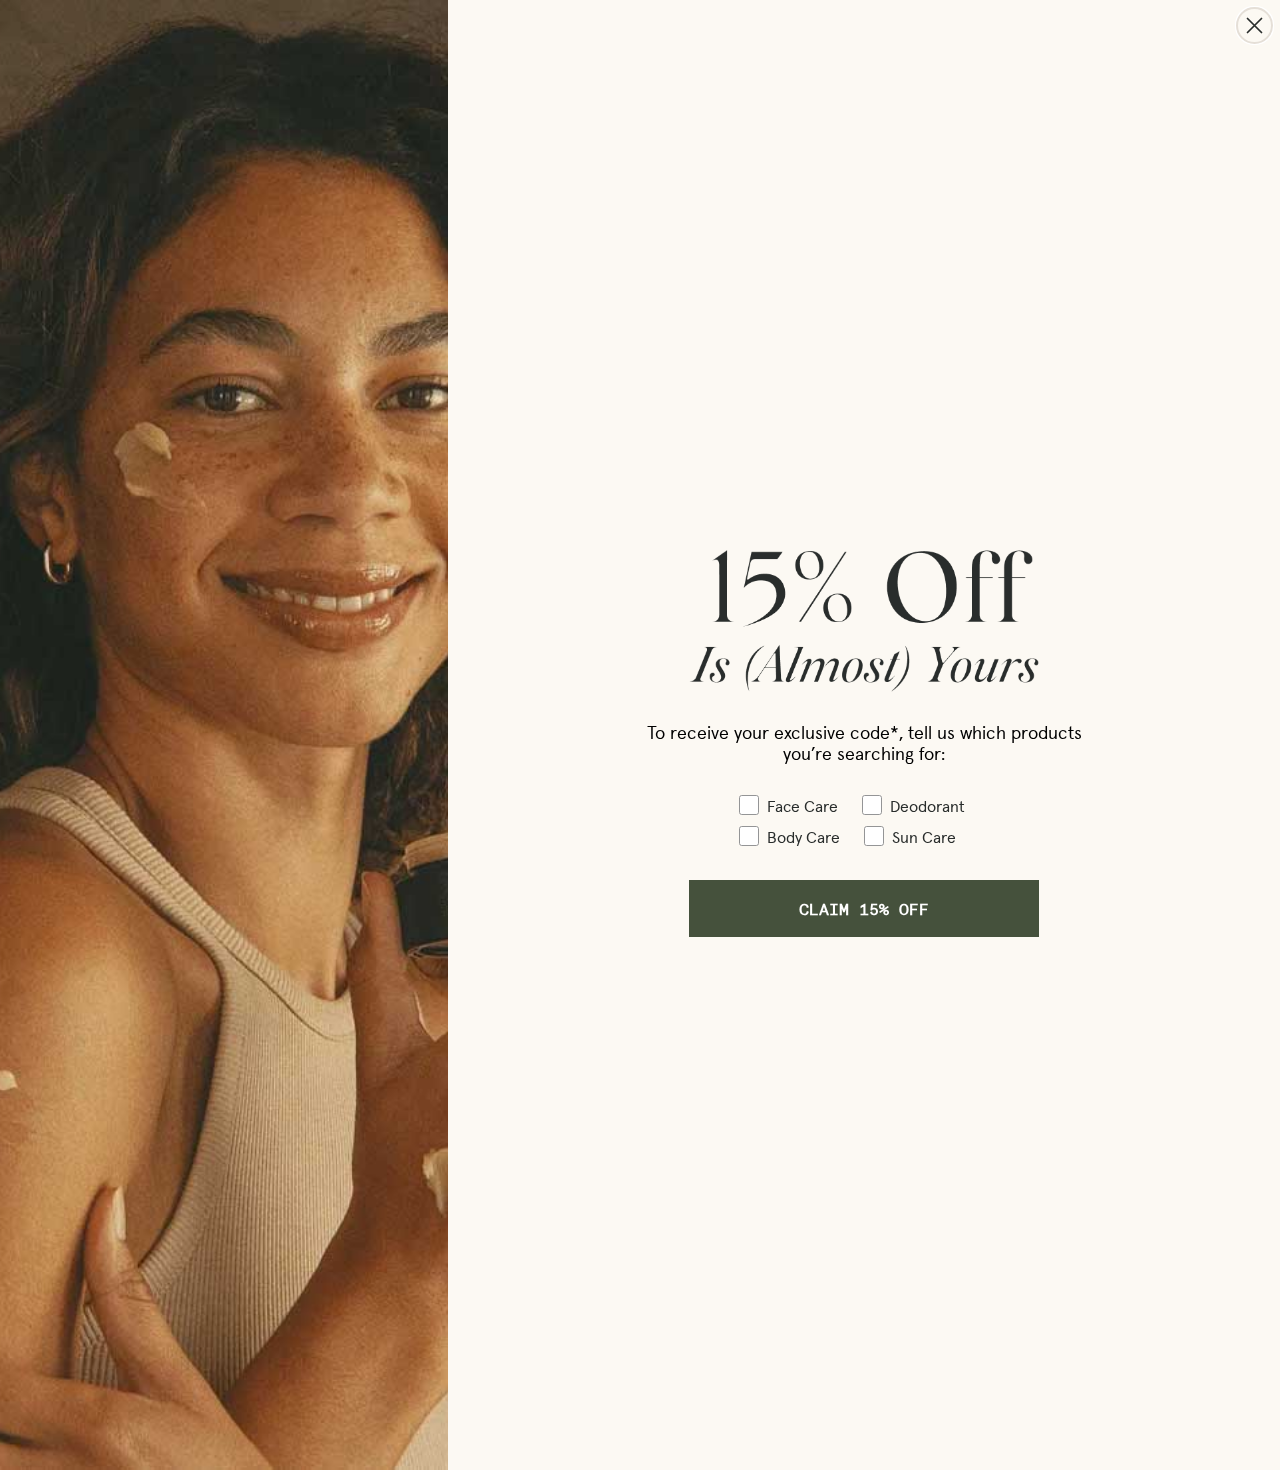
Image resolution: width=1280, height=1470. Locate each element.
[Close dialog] (1254, 25)
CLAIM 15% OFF (864, 908)
